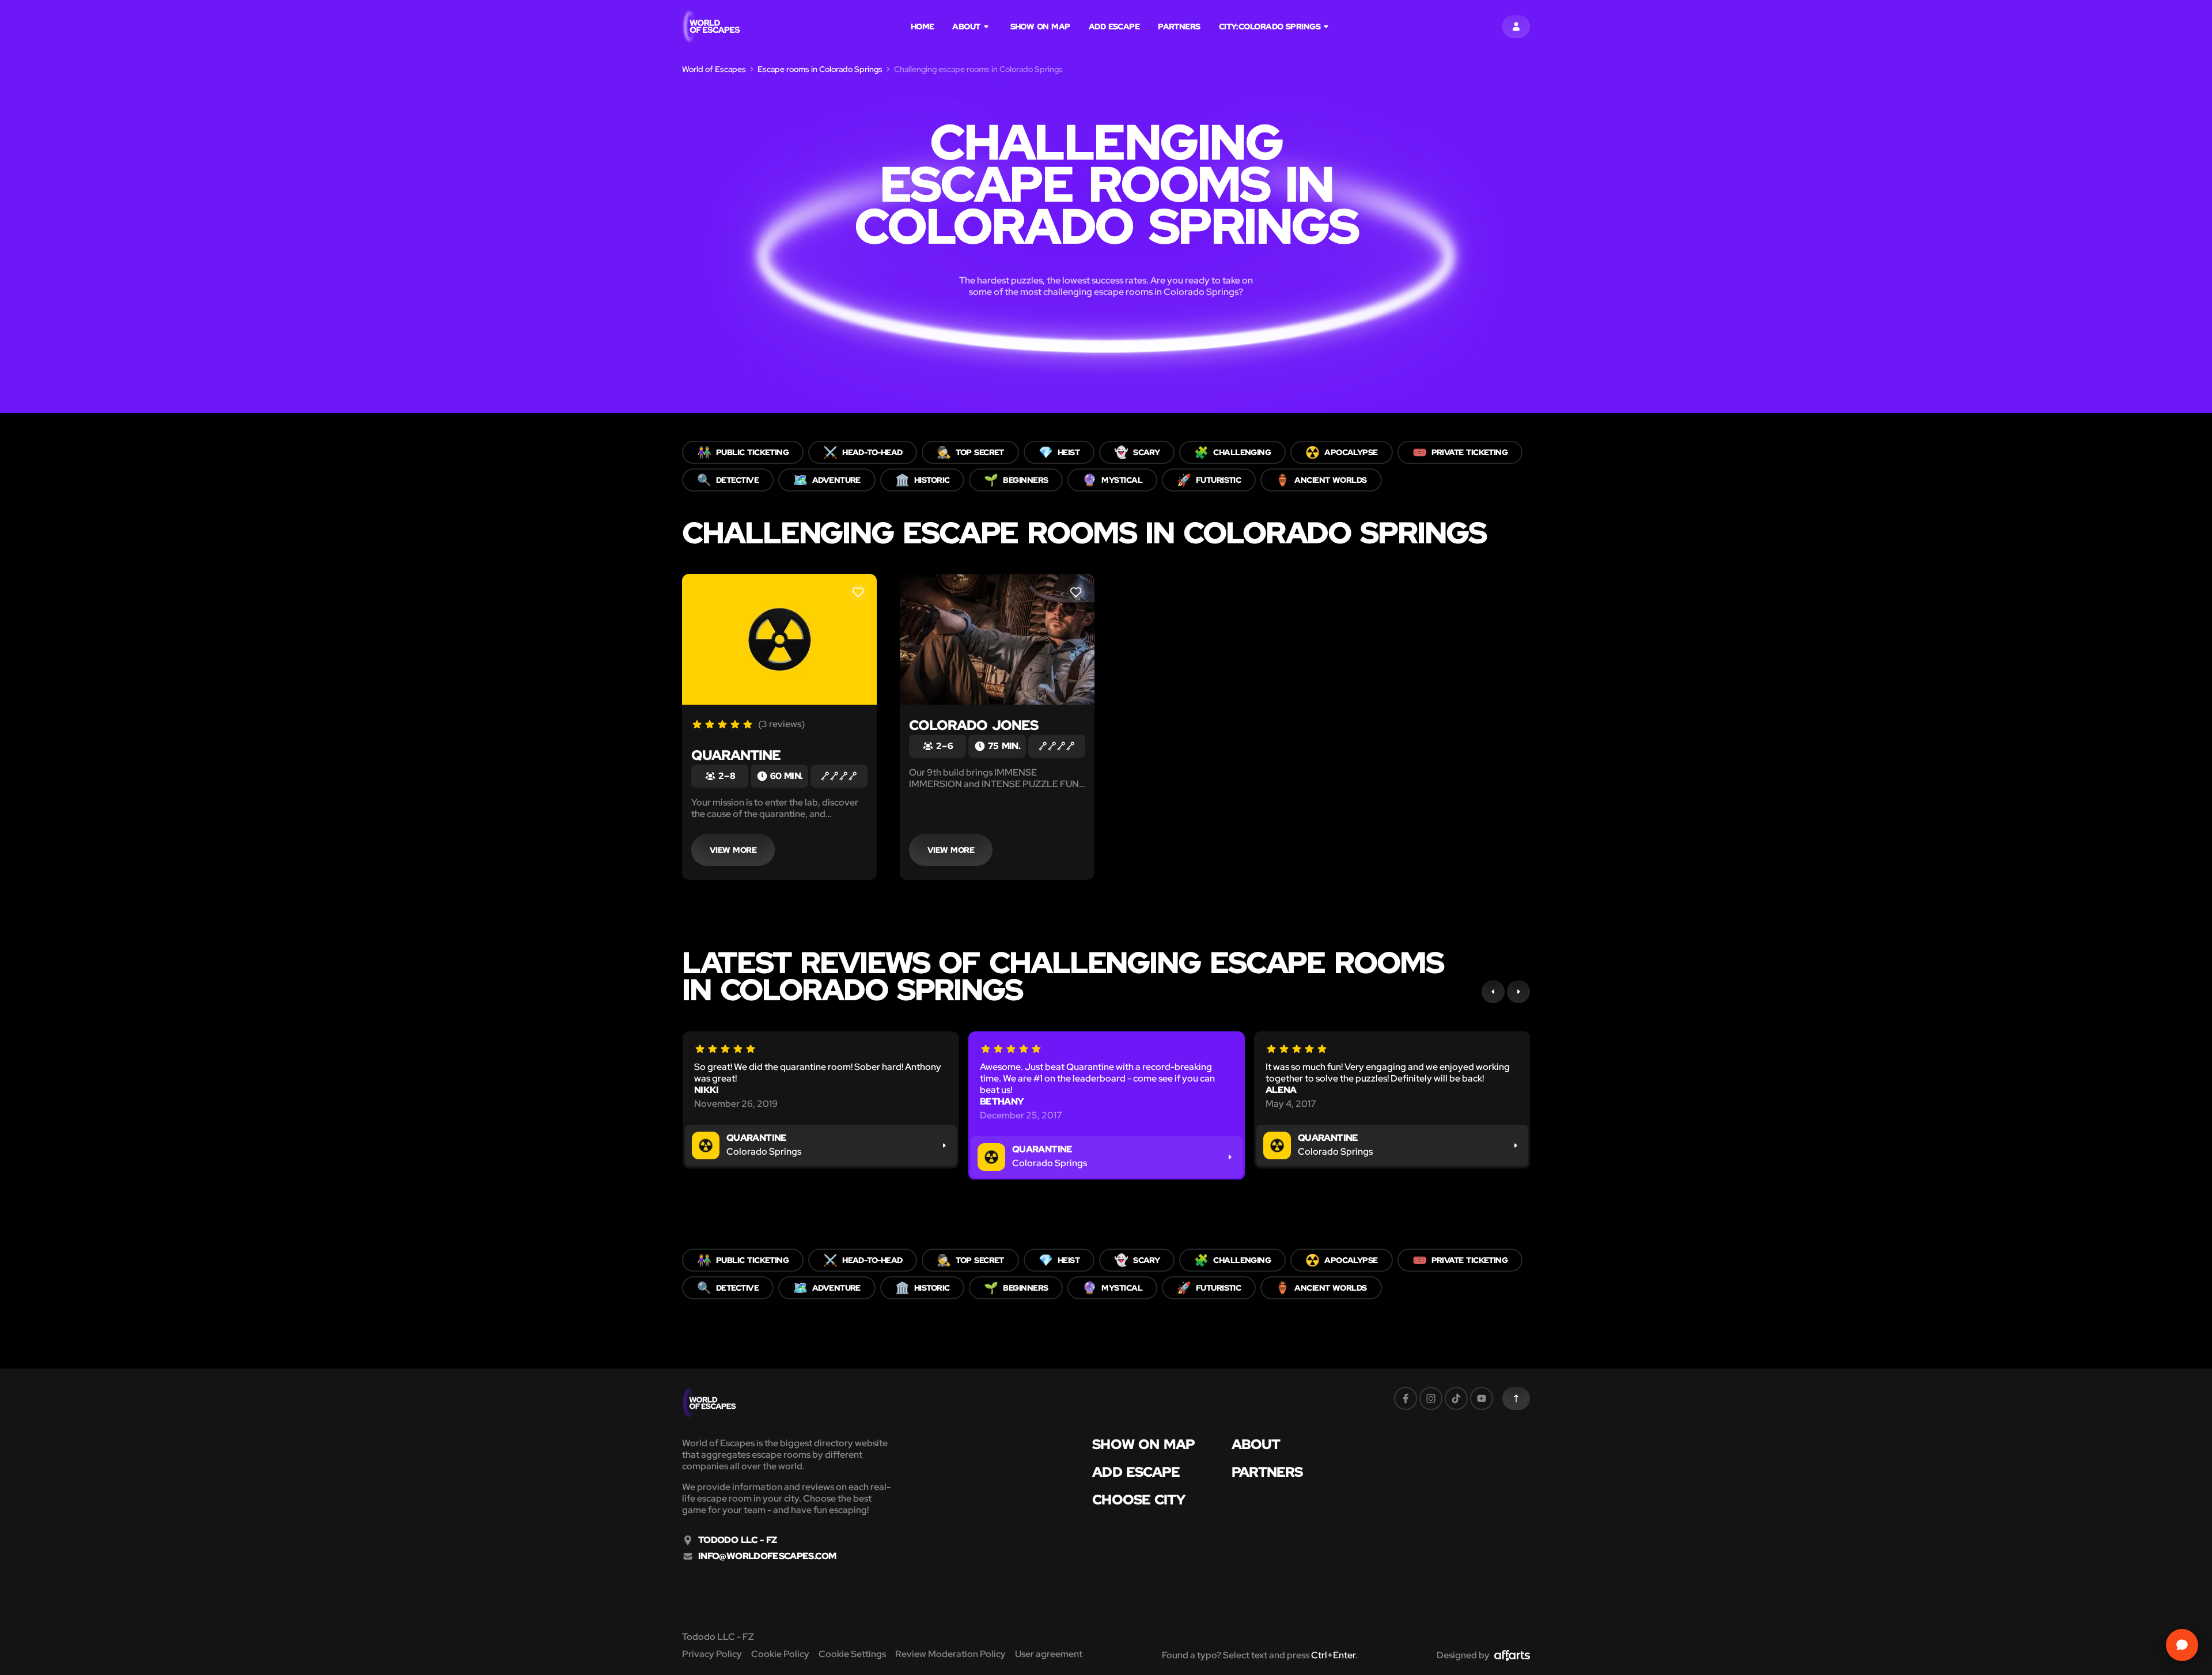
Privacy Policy (712, 1654)
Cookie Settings (852, 1654)
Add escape (1114, 27)
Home (923, 27)
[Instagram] (1431, 1398)
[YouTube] (1482, 1398)
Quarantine (736, 755)
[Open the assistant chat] (2182, 1645)
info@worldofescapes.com (767, 1556)
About (966, 27)
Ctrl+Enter (1333, 1655)
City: (1270, 27)
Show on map (1040, 27)
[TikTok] (1456, 1398)
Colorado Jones (974, 725)
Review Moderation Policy (950, 1654)
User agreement (1049, 1654)
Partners (1179, 27)
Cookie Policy (780, 1654)
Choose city (1139, 1500)
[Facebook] (1406, 1398)
